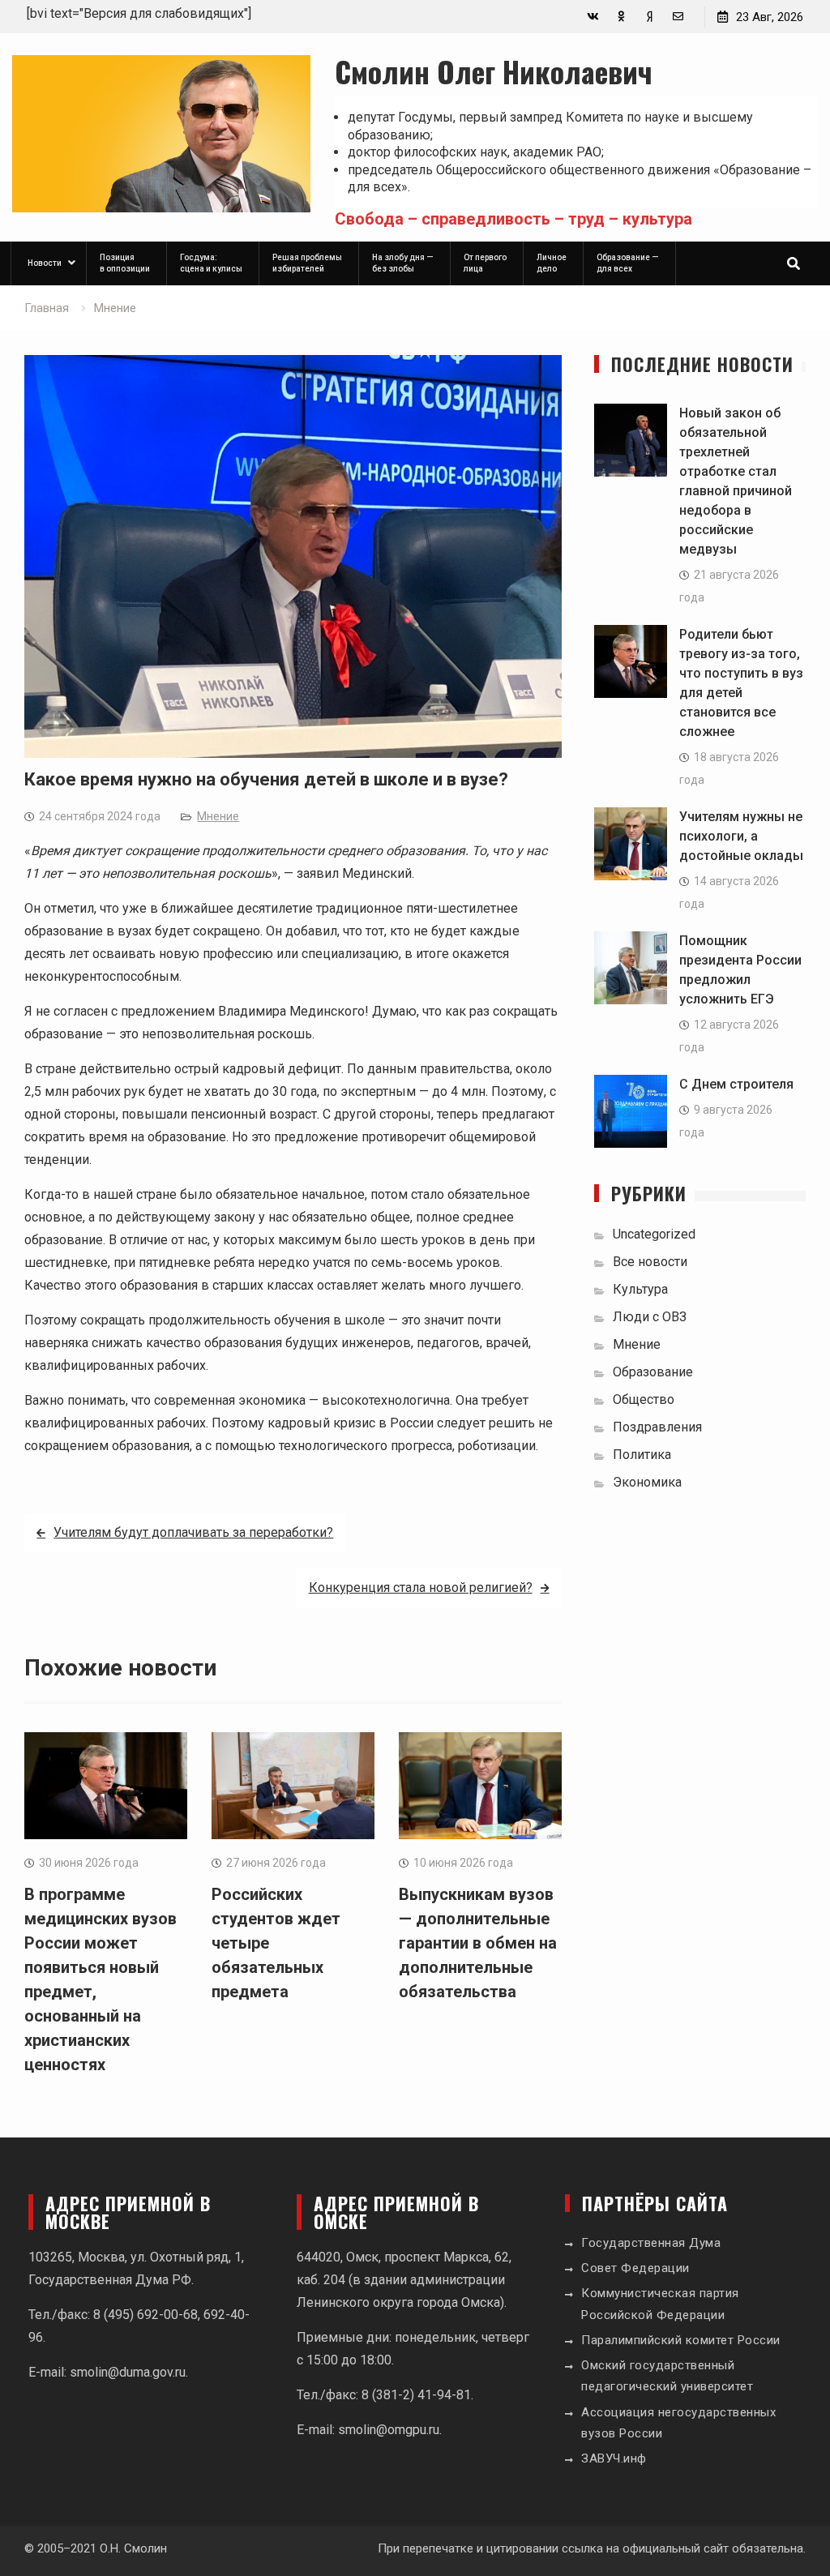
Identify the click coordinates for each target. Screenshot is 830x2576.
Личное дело (552, 263)
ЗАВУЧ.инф (614, 2458)
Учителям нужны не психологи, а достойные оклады (741, 836)
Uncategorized (654, 1234)
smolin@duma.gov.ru (128, 2372)
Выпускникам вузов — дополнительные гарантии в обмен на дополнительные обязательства (478, 1943)
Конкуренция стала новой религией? (421, 1588)
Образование (653, 1372)
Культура (640, 1289)
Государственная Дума (651, 2243)
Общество (644, 1399)
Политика (642, 1455)
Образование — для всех (628, 263)
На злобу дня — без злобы (403, 263)
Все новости (650, 1262)
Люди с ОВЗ (650, 1317)
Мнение (218, 816)
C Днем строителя (736, 1084)
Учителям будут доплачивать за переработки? (193, 1532)
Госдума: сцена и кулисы (211, 263)
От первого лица (485, 263)
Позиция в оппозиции (125, 263)
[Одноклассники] (621, 17)
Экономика (647, 1482)
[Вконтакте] (593, 17)
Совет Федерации (635, 2268)
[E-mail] (678, 17)
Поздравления (657, 1427)
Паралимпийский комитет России (681, 2340)
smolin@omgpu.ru (389, 2430)
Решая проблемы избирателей (307, 263)
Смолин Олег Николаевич (494, 71)
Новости (45, 263)
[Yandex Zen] (650, 17)
